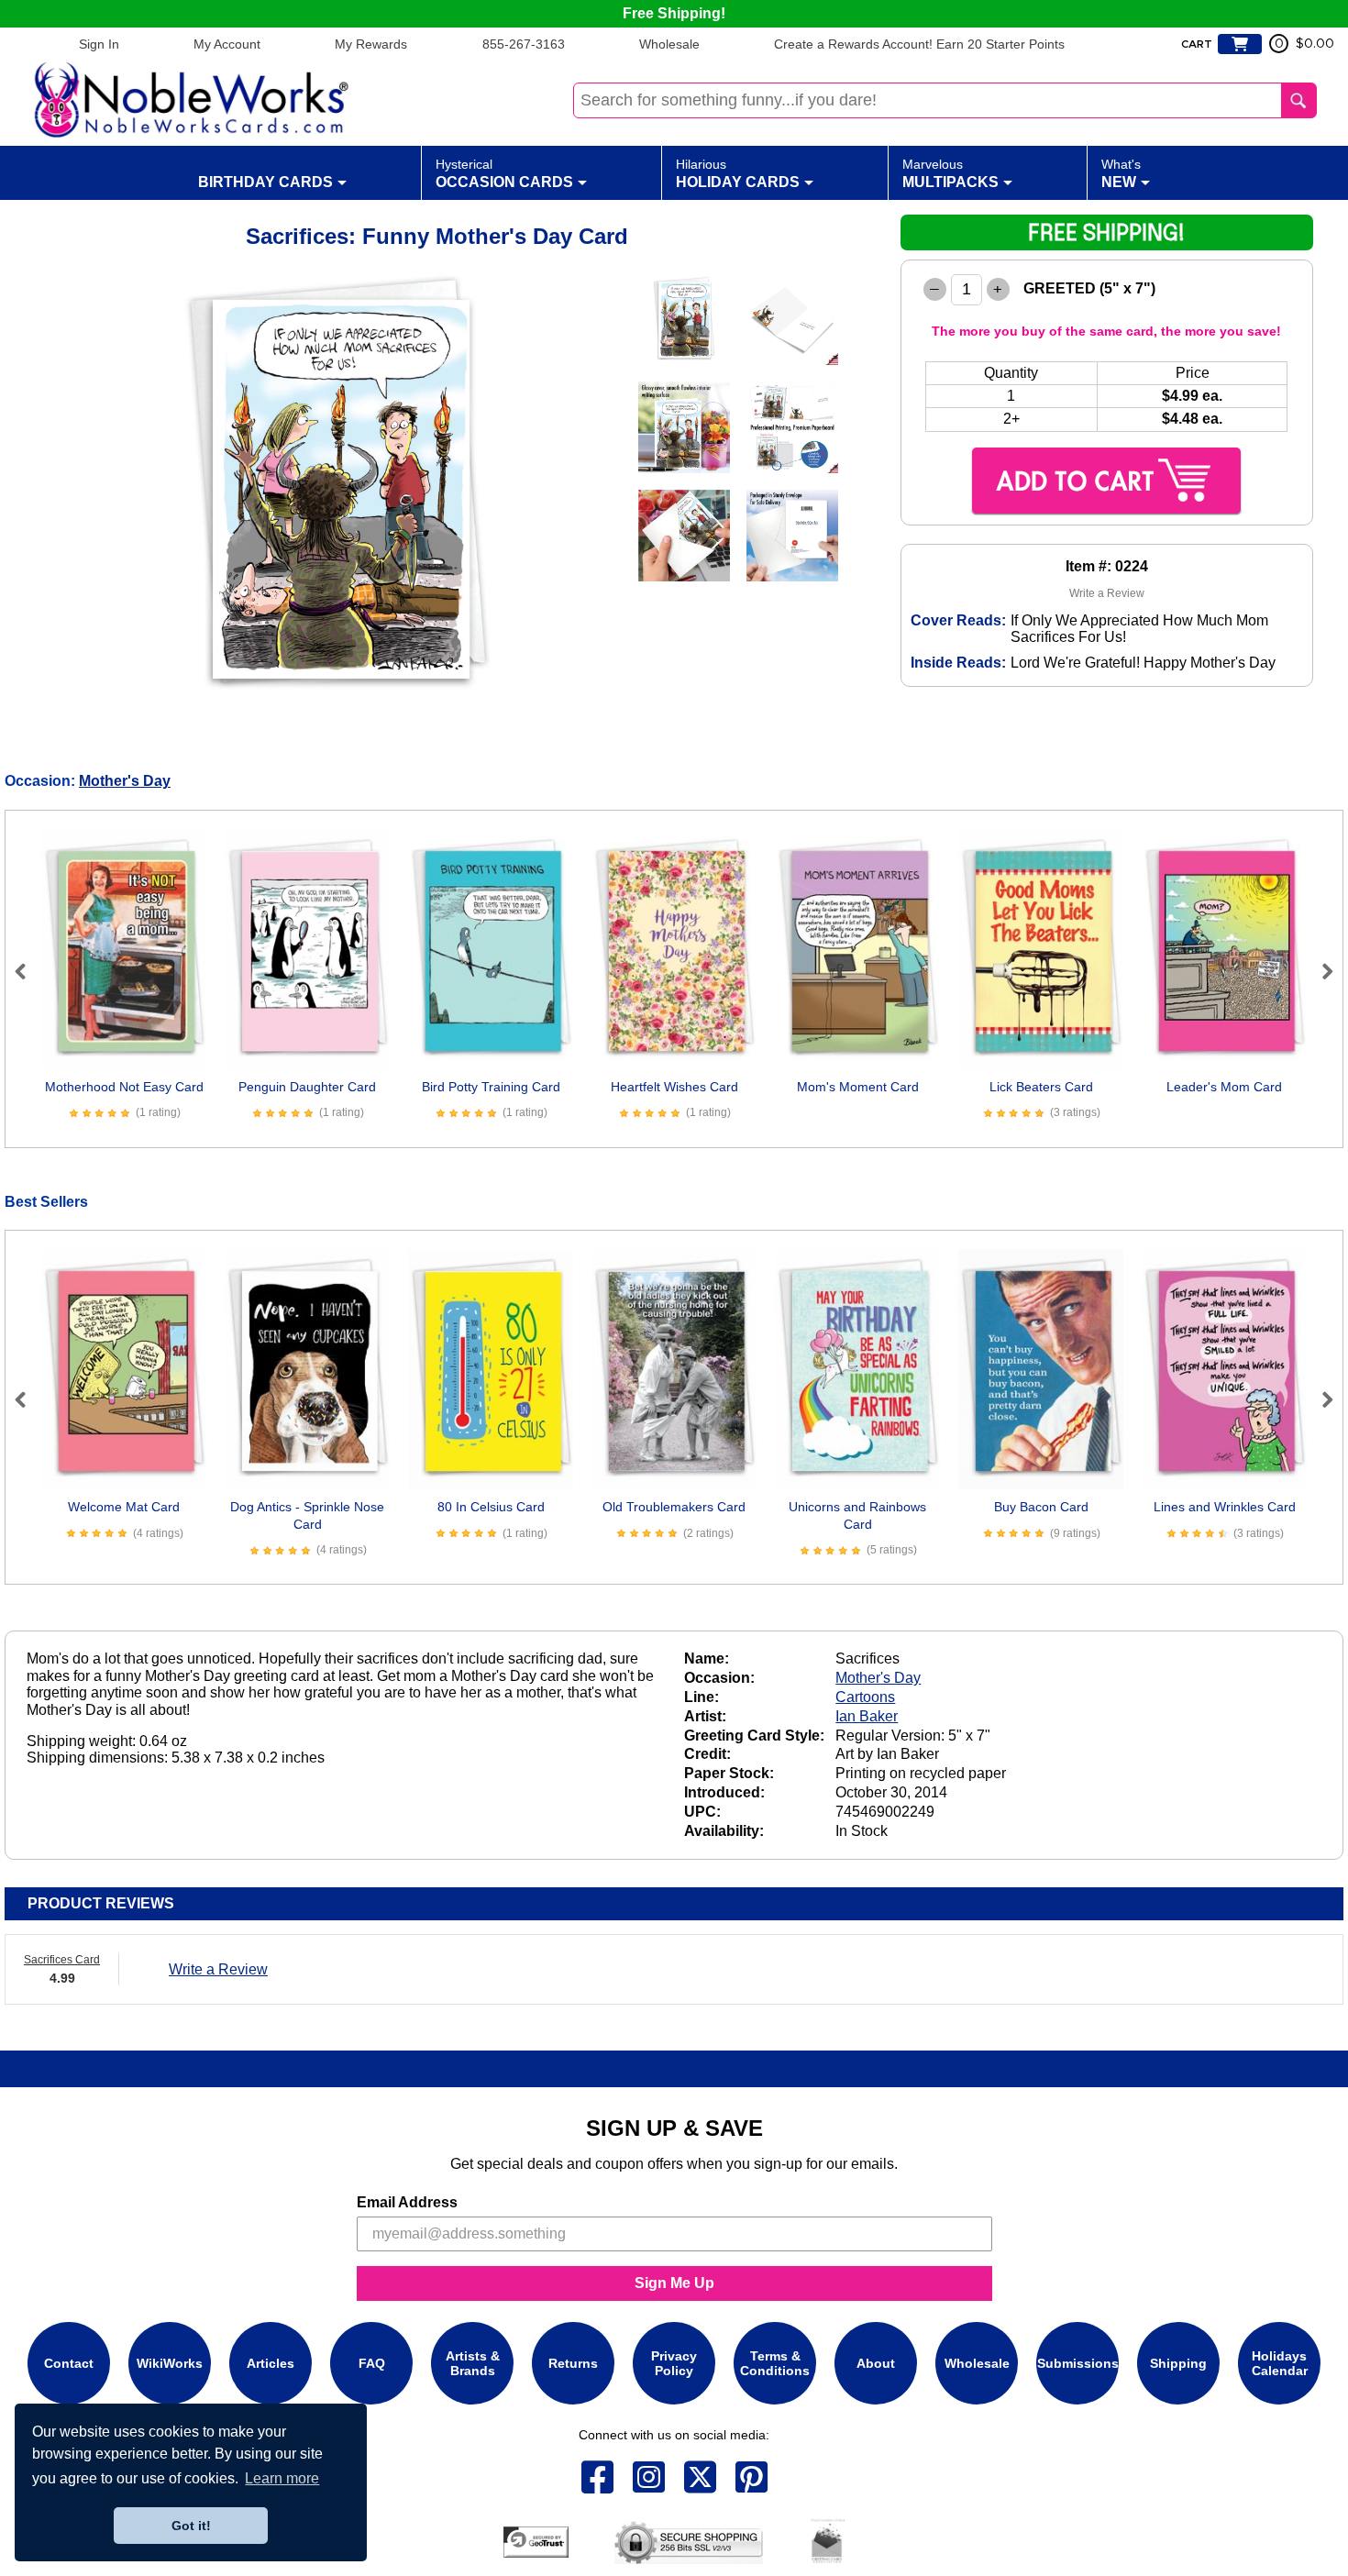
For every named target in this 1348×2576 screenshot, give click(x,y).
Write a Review (1107, 593)
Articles (271, 2363)
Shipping (1178, 2363)
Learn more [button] (282, 2478)
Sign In (99, 44)
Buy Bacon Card (1041, 1507)
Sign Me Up (674, 2283)
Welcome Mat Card (124, 1507)
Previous (28, 971)
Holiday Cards (738, 173)
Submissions (1078, 2363)
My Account (227, 44)
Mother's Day (125, 781)
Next (1320, 971)
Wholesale (669, 44)
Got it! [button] (191, 2526)
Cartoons (865, 1697)
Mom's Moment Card (858, 1087)
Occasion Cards (504, 173)
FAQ (372, 2363)
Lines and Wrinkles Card (1225, 1507)
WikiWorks (170, 2363)
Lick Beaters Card (1041, 1087)
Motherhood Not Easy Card (124, 1087)
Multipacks (950, 173)
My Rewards (371, 44)
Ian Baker (867, 1716)
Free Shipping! (674, 13)
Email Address (407, 2202)
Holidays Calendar (1280, 2363)
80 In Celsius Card (491, 1507)
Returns (573, 2363)
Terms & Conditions (775, 2363)
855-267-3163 (524, 44)
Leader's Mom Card (1224, 1087)
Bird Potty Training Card (491, 1087)
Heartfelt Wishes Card (674, 1087)
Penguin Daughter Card (307, 1087)
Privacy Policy (674, 2363)
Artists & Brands (473, 2363)
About (876, 2363)
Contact (69, 2363)
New (1121, 173)
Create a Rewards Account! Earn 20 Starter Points (919, 44)
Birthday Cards (265, 182)
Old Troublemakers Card (674, 1507)
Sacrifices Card (62, 1960)
